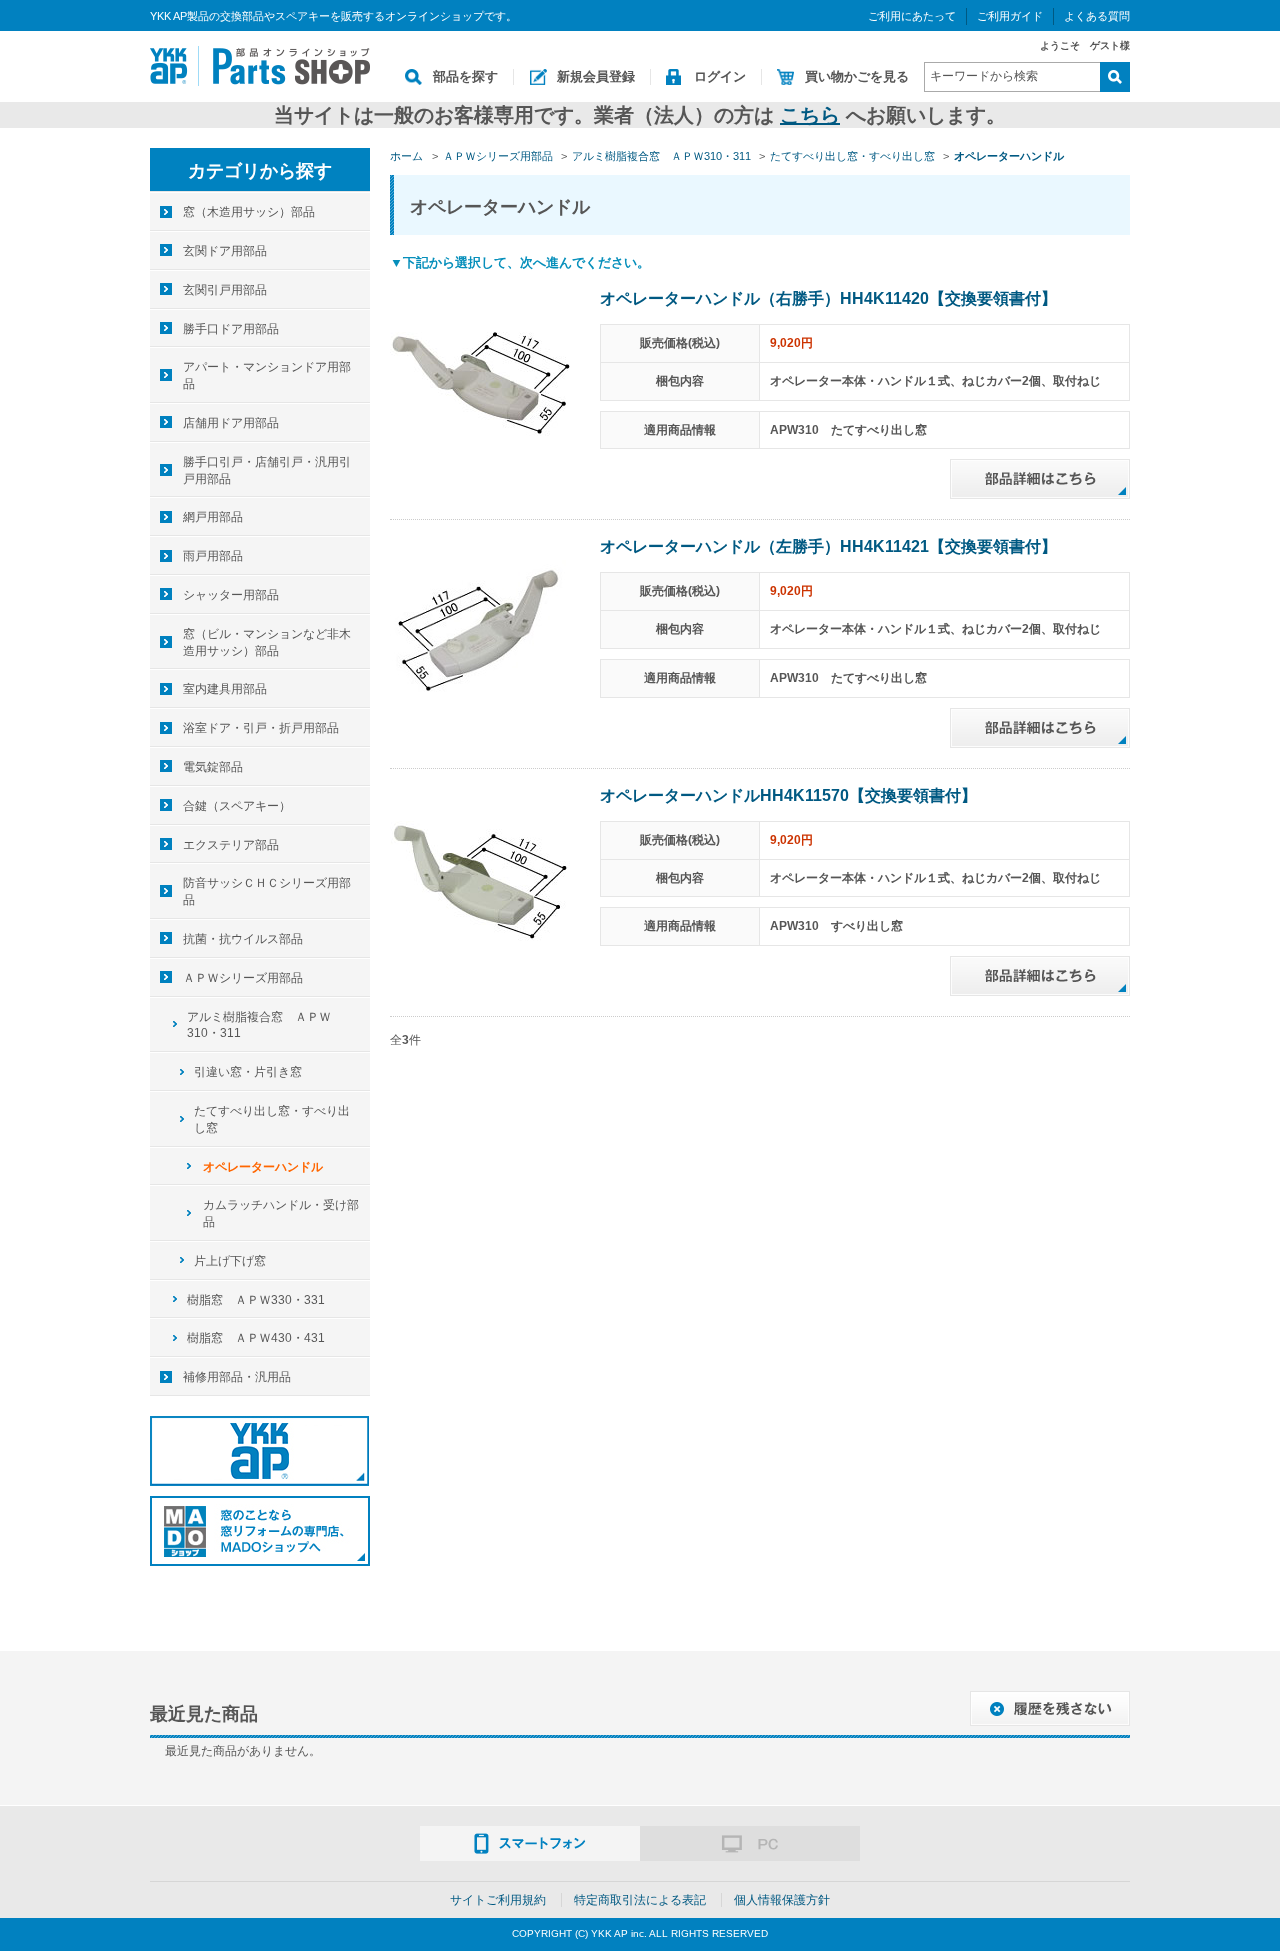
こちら (810, 115)
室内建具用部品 (225, 689)
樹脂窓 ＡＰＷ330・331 (256, 1300)
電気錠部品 (213, 767)
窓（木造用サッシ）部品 (249, 212)
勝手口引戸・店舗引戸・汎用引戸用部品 (267, 470)
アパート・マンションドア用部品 (267, 375)
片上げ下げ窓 (230, 1261)
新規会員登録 (596, 76)
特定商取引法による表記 (640, 1900)
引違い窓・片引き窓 (248, 1072)
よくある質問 (1097, 16)
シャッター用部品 (231, 595)
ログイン (720, 76)
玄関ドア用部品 (225, 251)
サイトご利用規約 (498, 1900)
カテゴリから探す (260, 171)
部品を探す (465, 76)
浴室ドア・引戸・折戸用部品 (261, 728)
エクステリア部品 (231, 845)
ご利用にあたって (912, 16)
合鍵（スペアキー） (237, 806)
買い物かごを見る (857, 76)
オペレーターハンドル (263, 1167)
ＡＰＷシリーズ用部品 (243, 978)
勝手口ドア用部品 (231, 329)
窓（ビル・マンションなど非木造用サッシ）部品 (267, 642)
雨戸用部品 (213, 556)
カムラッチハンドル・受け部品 (281, 1213)
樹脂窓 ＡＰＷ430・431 (256, 1338)
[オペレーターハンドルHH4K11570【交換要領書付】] (480, 878)
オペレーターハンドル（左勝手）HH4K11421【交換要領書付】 (828, 546)
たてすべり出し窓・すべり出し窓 (272, 1119)
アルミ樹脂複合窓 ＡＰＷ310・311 (259, 1025)
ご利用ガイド (1010, 16)
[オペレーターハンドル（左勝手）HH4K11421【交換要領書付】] (480, 630)
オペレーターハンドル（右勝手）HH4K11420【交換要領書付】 (828, 298)
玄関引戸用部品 (225, 290)
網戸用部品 (213, 517)
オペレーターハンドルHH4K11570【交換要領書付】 (788, 795)
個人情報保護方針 (782, 1900)
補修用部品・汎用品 (237, 1377)
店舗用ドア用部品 (231, 423)
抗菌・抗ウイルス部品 (243, 939)
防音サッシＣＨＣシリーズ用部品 (267, 891)
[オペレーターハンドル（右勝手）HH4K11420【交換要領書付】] (480, 381)
